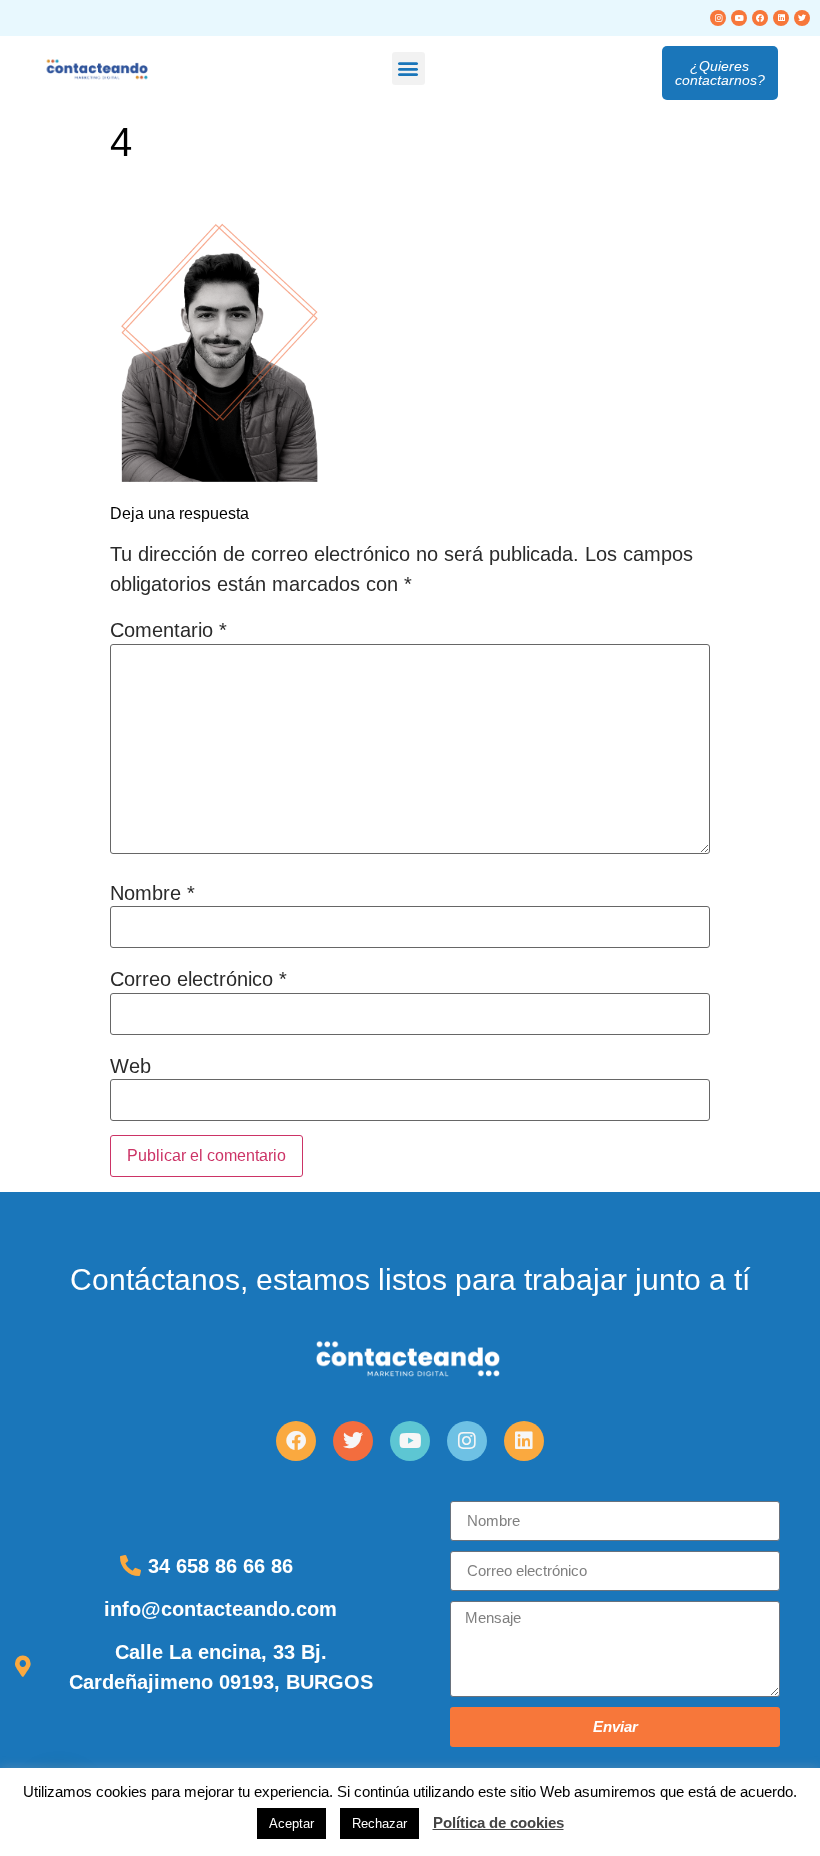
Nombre (152, 893)
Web (130, 1066)
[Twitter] (802, 18)
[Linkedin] (781, 18)
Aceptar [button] (291, 1823)
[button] (408, 68)
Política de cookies (498, 1822)
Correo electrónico (198, 979)
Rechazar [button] (379, 1823)
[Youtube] (739, 18)
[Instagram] (718, 18)
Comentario (168, 630)
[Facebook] (760, 18)
